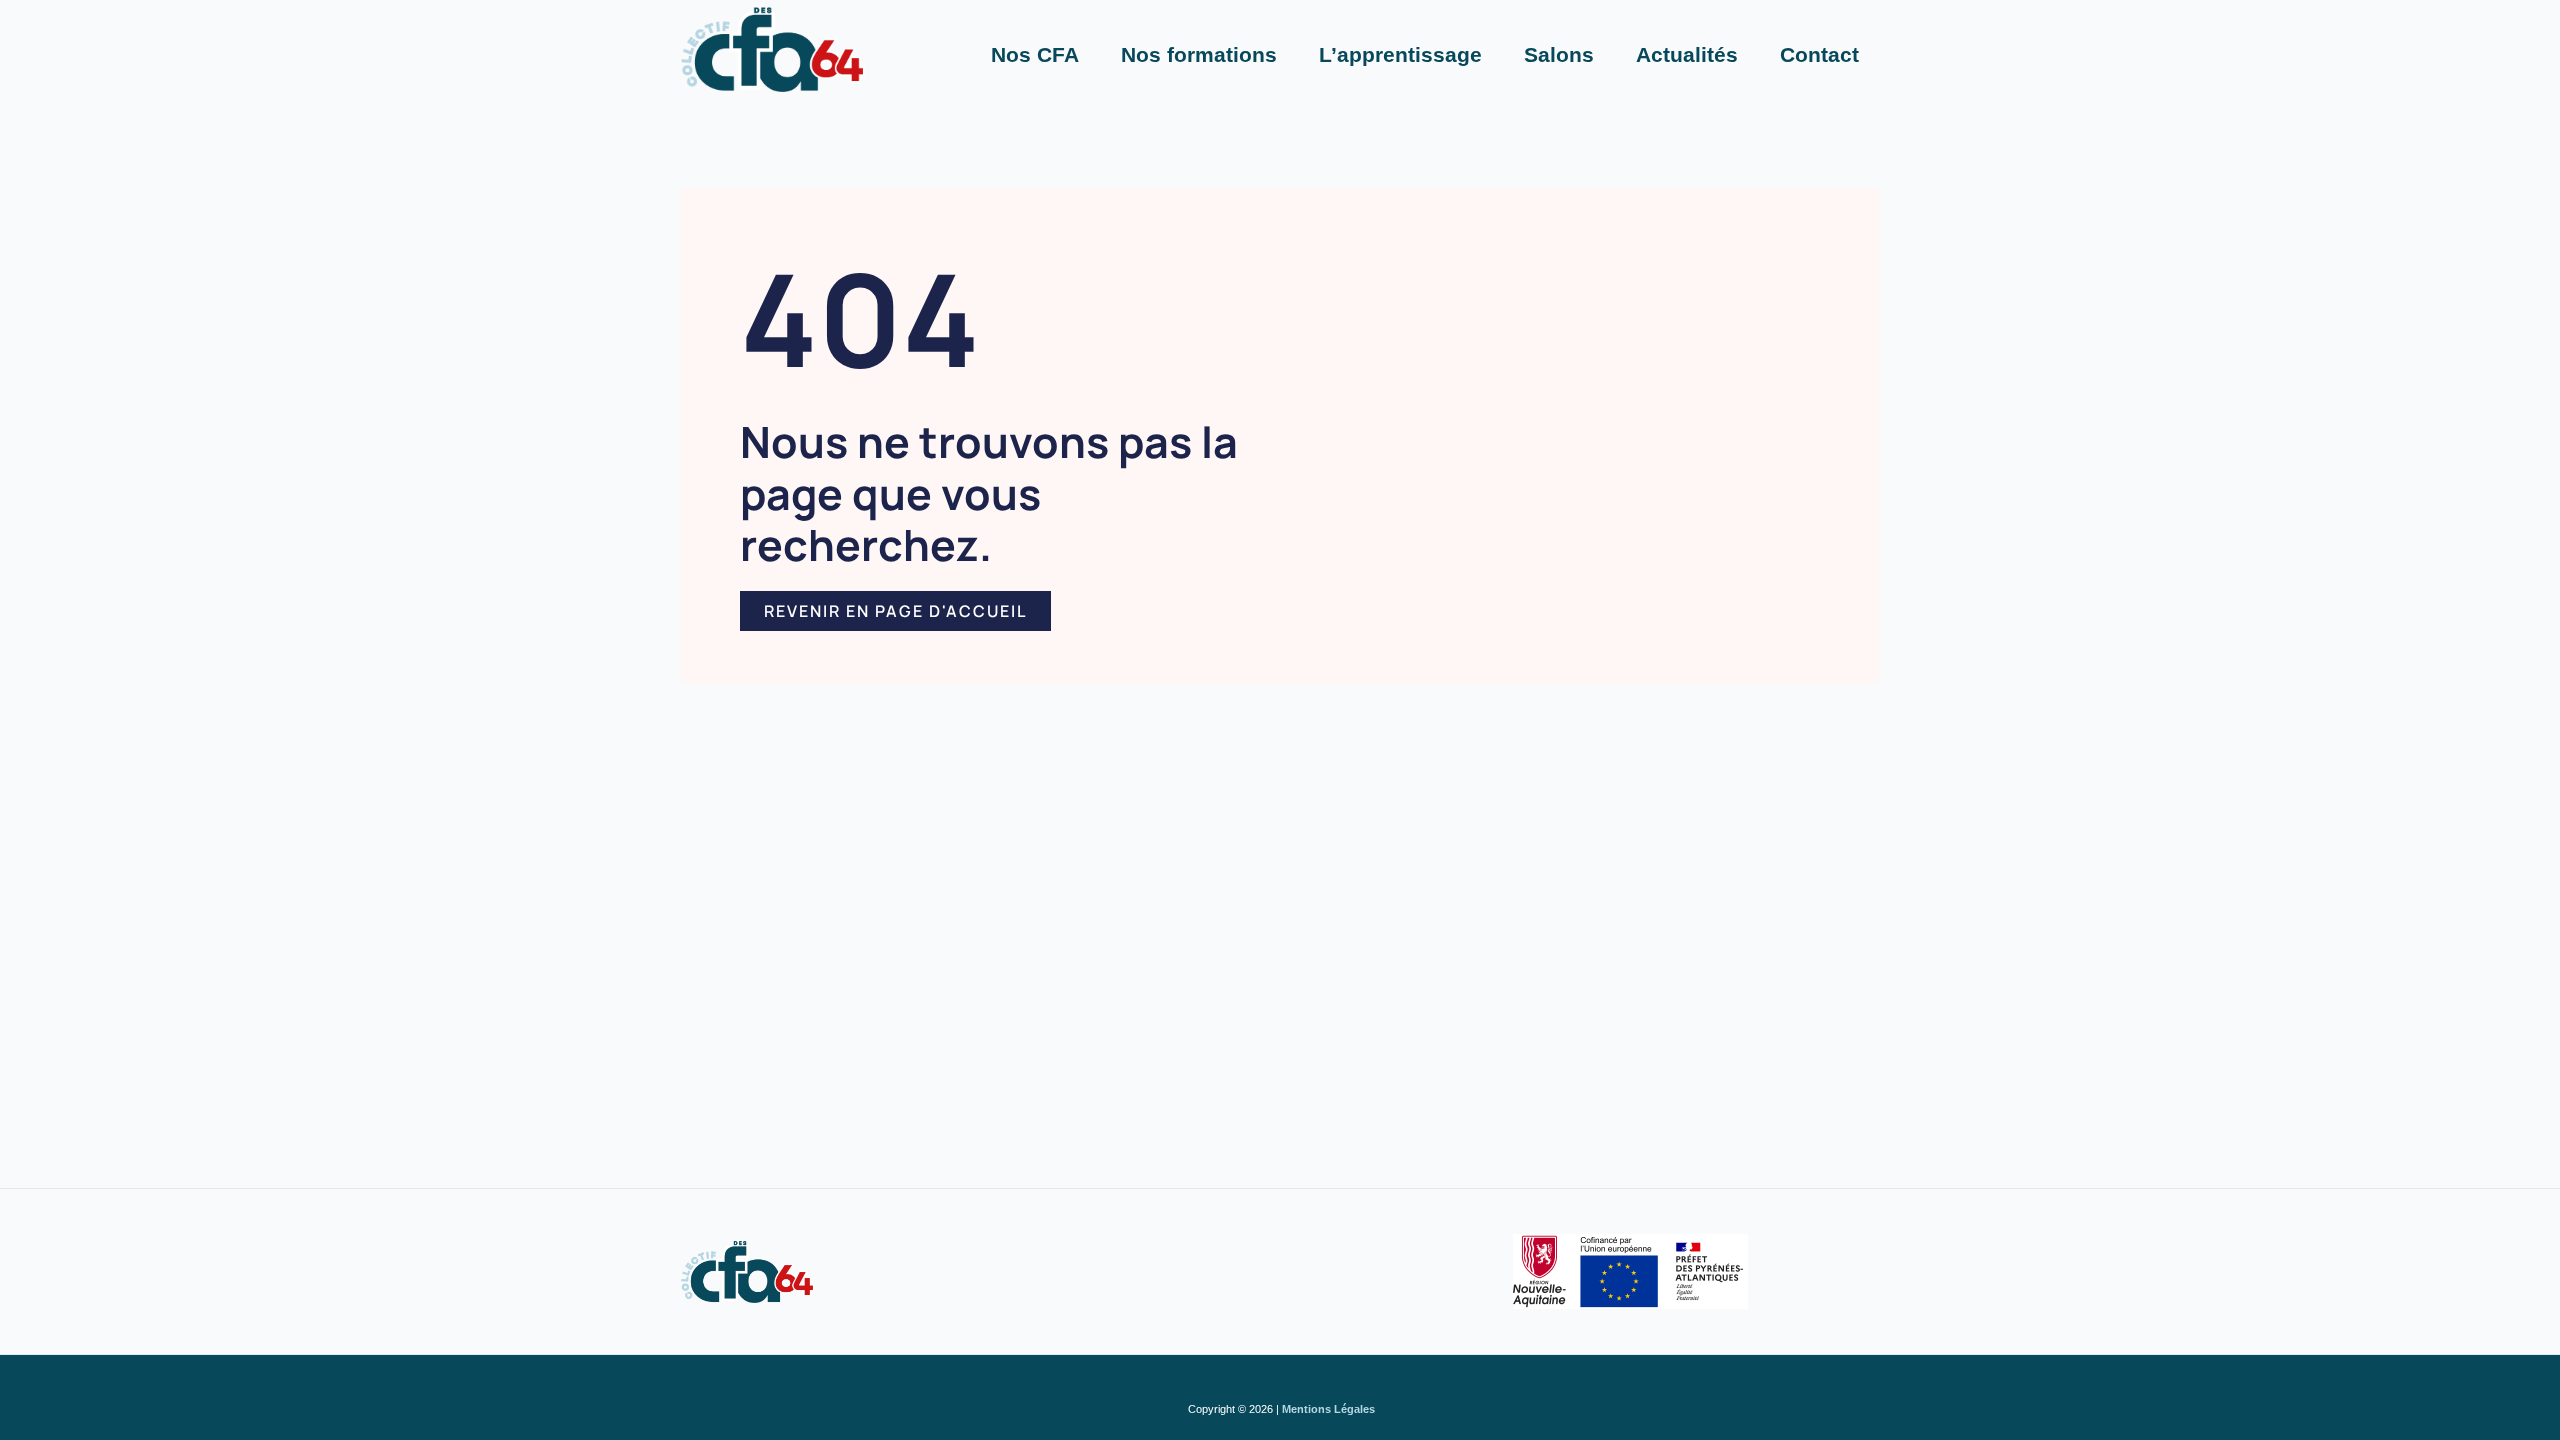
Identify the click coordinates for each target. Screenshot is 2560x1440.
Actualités (1687, 54)
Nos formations (1199, 54)
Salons (1559, 54)
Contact (1819, 54)
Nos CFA (1035, 54)
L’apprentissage (1400, 54)
